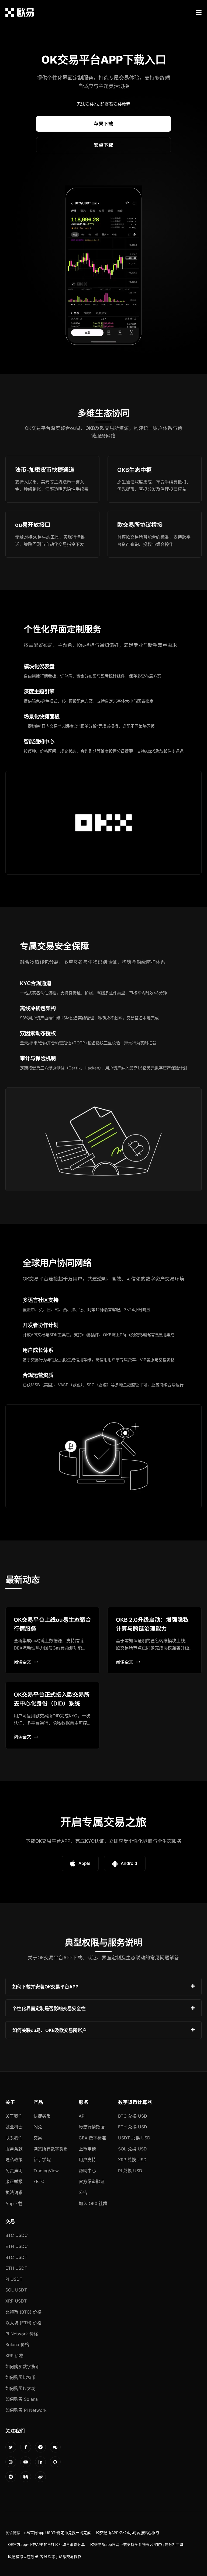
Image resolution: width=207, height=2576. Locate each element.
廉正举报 (14, 2181)
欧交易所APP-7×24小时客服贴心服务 (128, 2533)
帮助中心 (87, 2171)
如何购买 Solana (22, 2399)
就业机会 (14, 2127)
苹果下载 (103, 124)
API (82, 2116)
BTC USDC (17, 2235)
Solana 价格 (17, 2345)
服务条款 (14, 2149)
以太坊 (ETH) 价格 (23, 2323)
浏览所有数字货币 (51, 2149)
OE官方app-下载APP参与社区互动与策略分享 (46, 2545)
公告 (83, 2192)
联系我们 (14, 2138)
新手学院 (42, 2160)
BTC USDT (16, 2257)
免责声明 (14, 2171)
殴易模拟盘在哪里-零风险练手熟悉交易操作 (45, 2557)
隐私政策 (14, 2160)
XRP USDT (16, 2301)
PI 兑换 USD (130, 2171)
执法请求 (14, 2192)
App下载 (14, 2203)
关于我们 (14, 2116)
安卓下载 (103, 145)
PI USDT (14, 2279)
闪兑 (38, 2127)
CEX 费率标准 (92, 2138)
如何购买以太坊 (20, 2388)
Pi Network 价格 (22, 2334)
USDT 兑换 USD (134, 2138)
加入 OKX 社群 (93, 2203)
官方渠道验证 (92, 2181)
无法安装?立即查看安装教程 (103, 104)
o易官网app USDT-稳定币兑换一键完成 (58, 2533)
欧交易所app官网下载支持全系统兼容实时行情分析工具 (137, 2545)
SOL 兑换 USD (132, 2149)
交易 (38, 2138)
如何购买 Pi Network (26, 2410)
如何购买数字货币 (23, 2367)
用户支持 (87, 2160)
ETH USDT (16, 2268)
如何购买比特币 (20, 2377)
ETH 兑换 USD (133, 2127)
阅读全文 (22, 1662)
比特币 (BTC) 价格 (23, 2312)
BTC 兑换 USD (133, 2116)
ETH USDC (17, 2246)
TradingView (46, 2171)
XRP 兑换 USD (132, 2160)
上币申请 (87, 2149)
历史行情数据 (92, 2127)
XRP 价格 (14, 2356)
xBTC (39, 2181)
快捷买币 (42, 2116)
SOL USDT (16, 2290)
